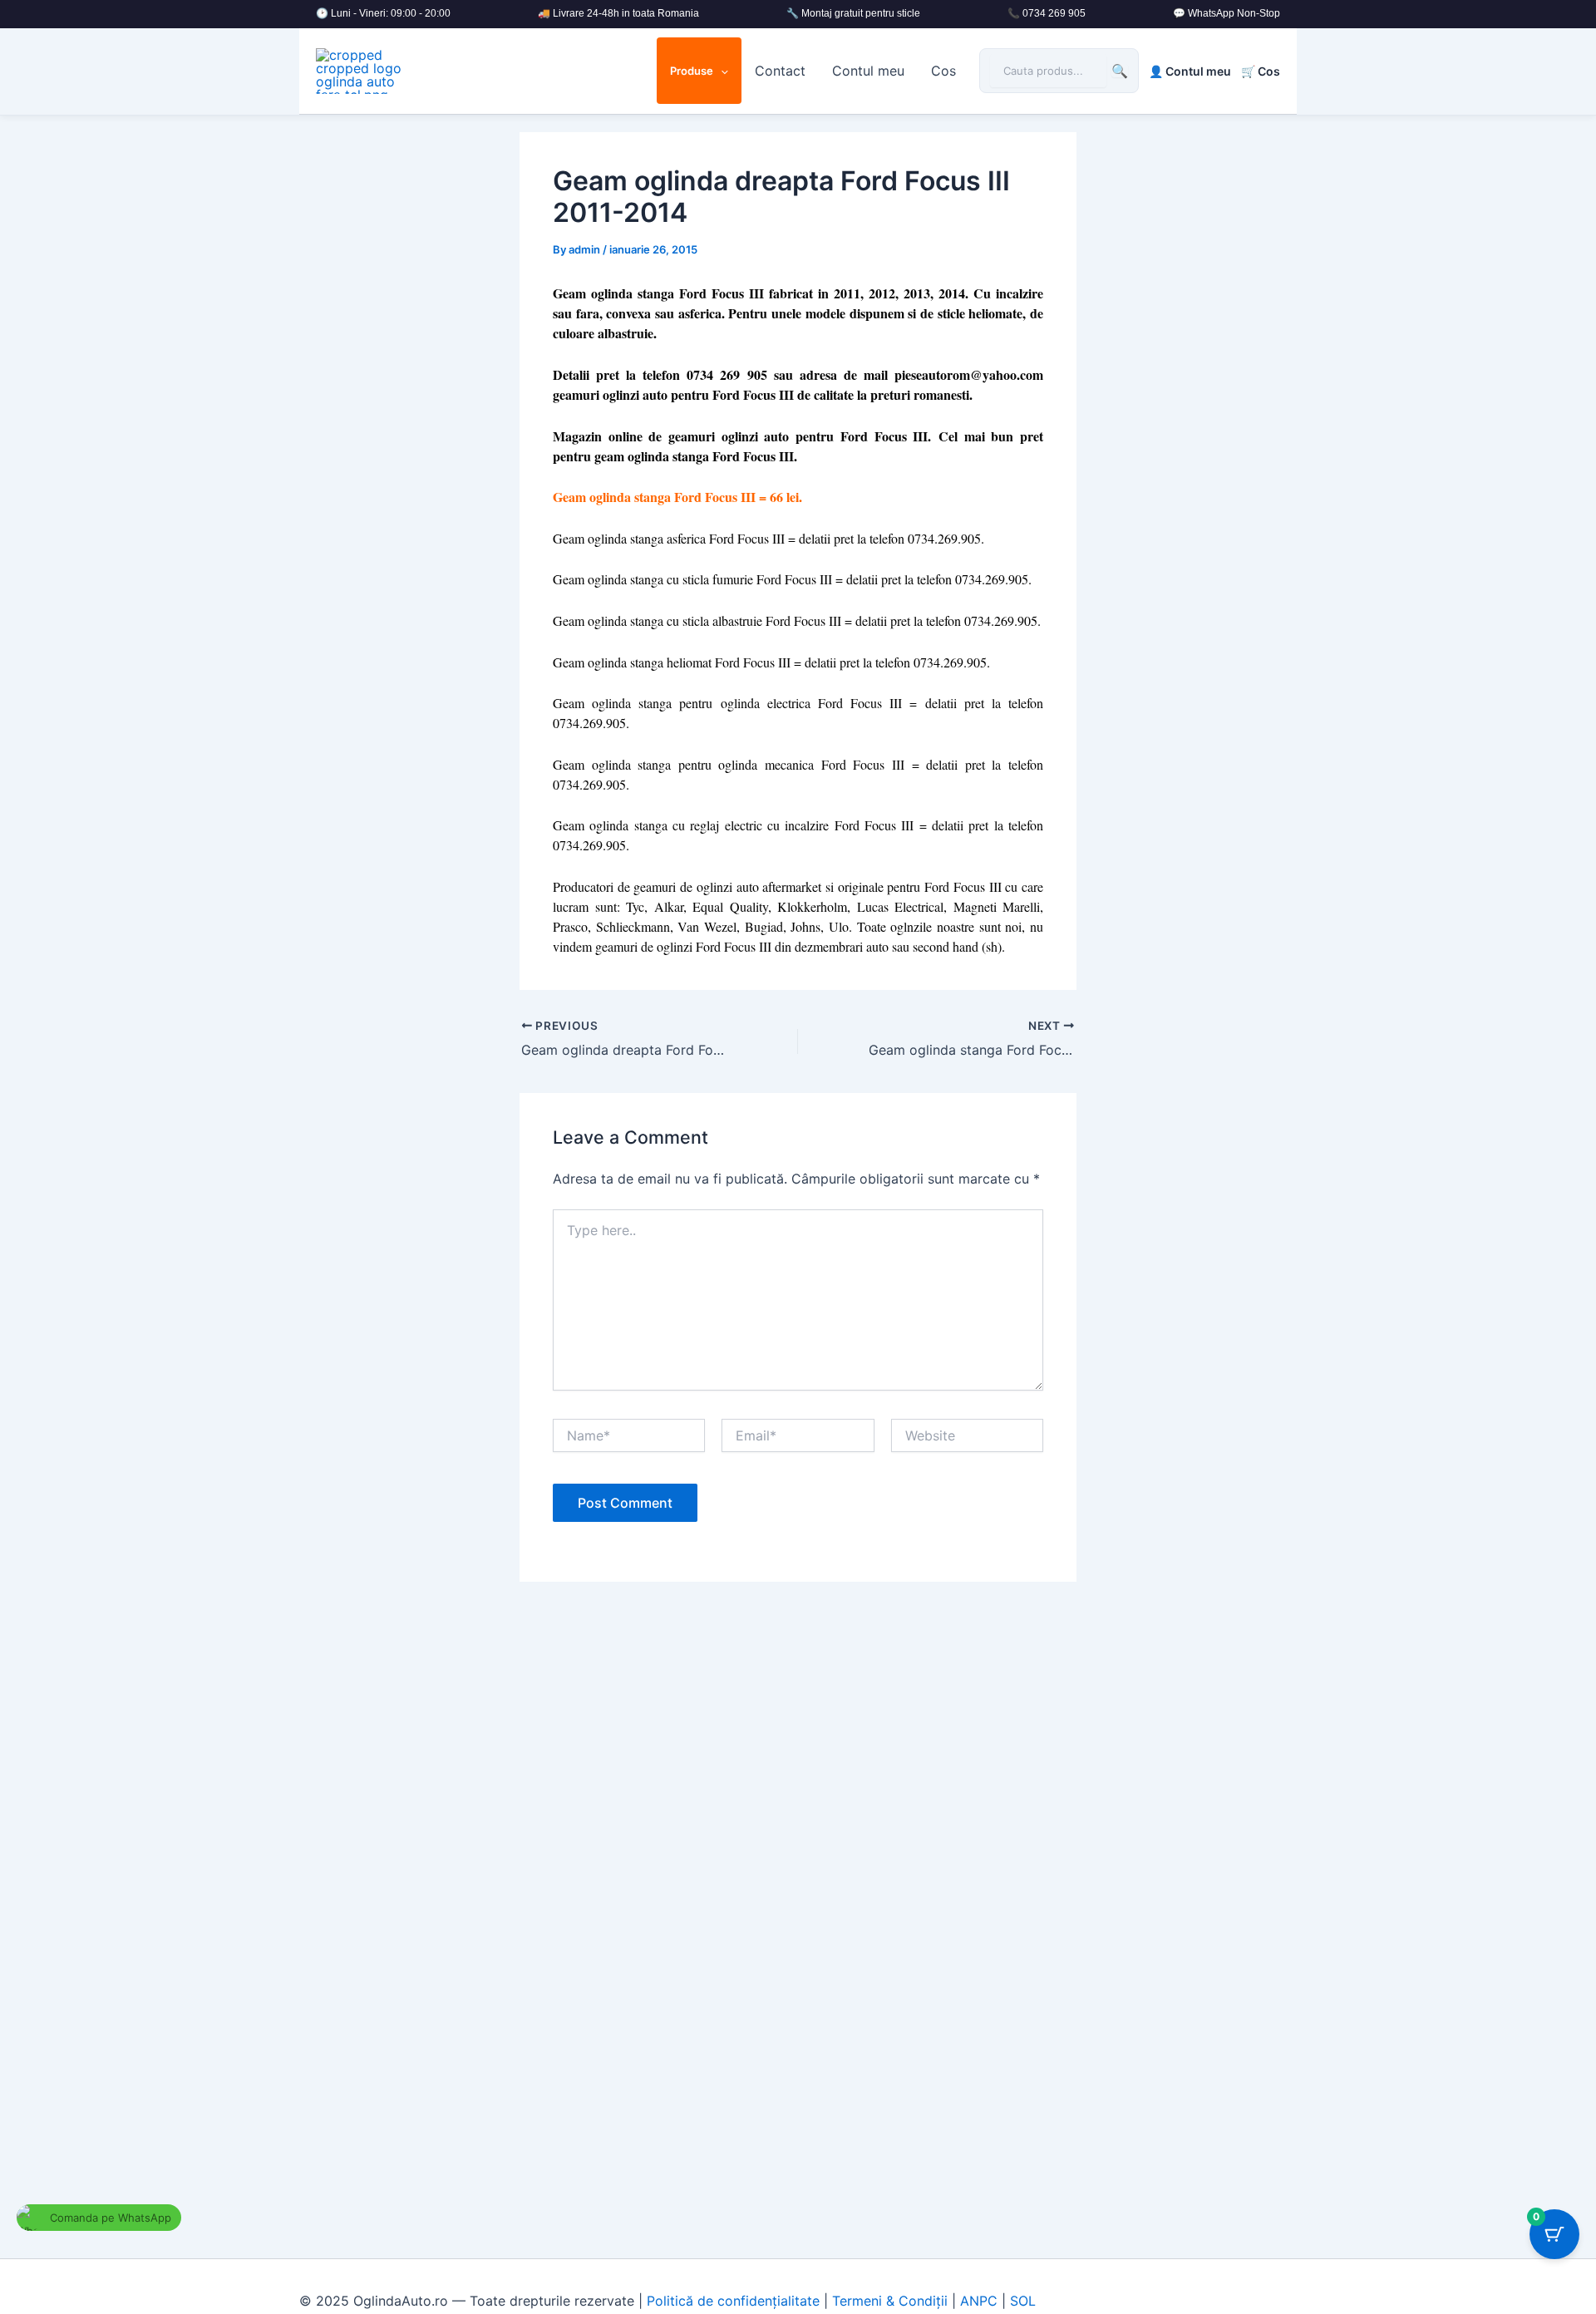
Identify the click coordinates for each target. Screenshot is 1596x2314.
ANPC (979, 2301)
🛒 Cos (1261, 71)
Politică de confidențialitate (733, 2301)
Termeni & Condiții (890, 2301)
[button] (721, 71)
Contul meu (868, 71)
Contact (780, 71)
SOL (1023, 2301)
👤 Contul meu (1190, 71)
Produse (692, 71)
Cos (943, 71)
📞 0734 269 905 (1047, 13)
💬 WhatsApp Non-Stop (1227, 13)
